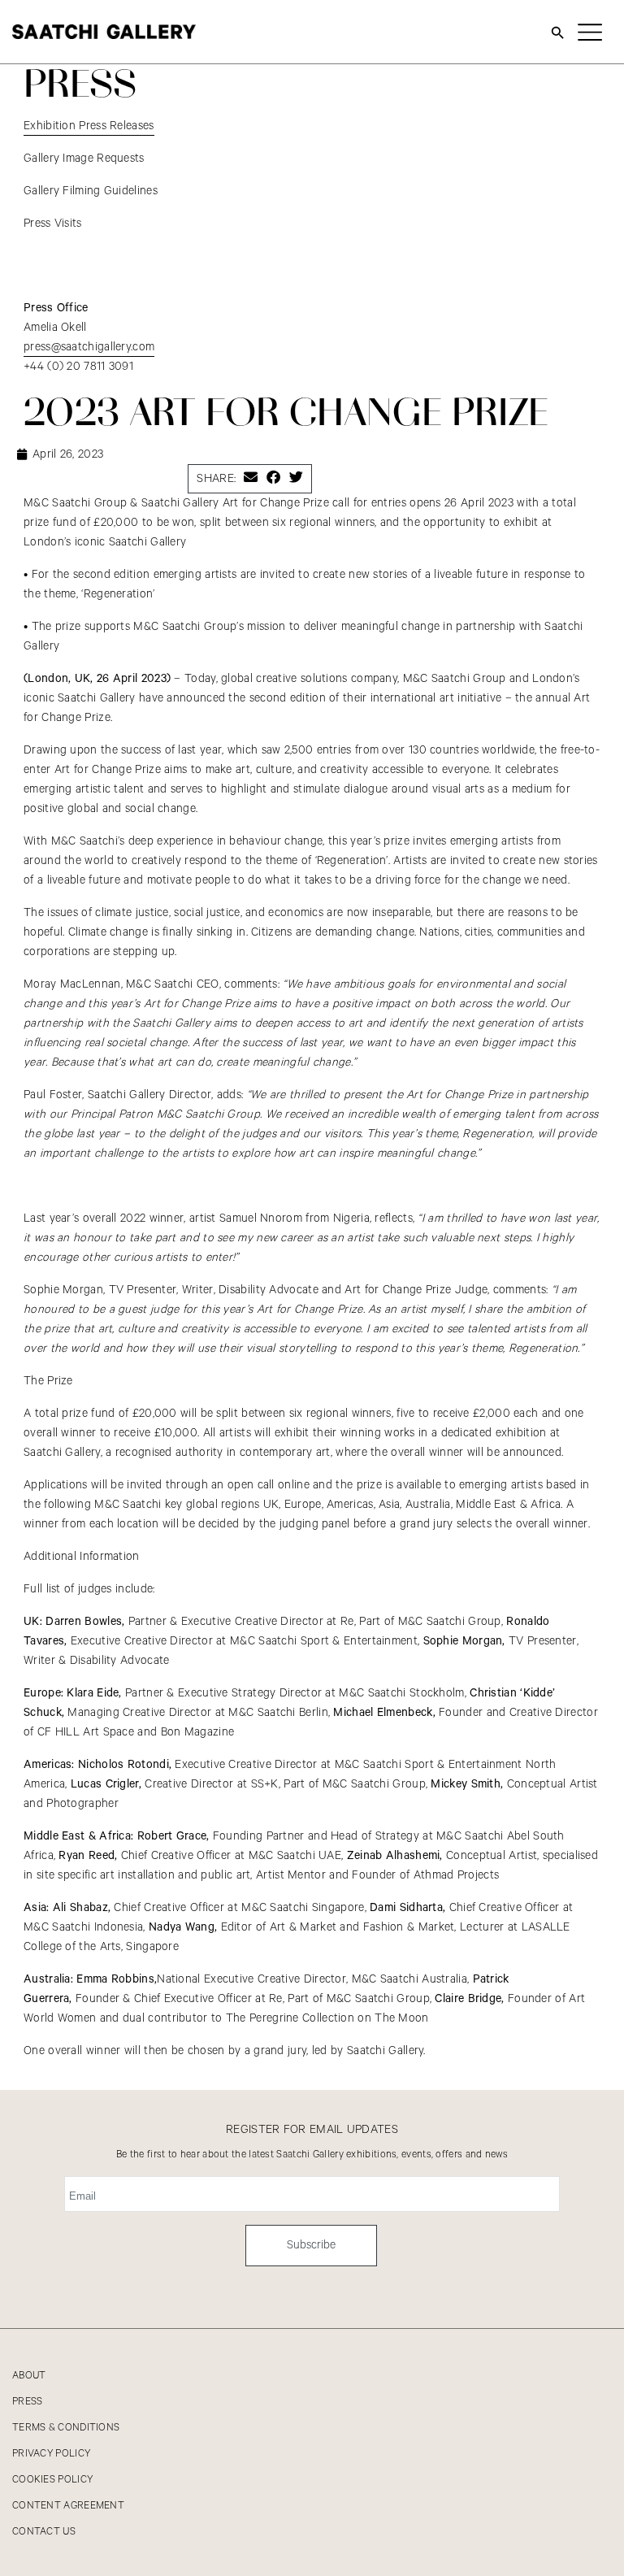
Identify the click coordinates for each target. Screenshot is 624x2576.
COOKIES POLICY (52, 2480)
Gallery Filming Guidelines (91, 191)
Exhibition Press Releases (89, 126)
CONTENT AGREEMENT (68, 2506)
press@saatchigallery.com (89, 347)
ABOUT (29, 2376)
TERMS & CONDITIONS (66, 2428)
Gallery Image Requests (84, 159)
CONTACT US (44, 2532)
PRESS (28, 2402)
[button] (251, 477)
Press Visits (53, 224)
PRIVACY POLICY (51, 2454)
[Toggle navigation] (590, 32)
